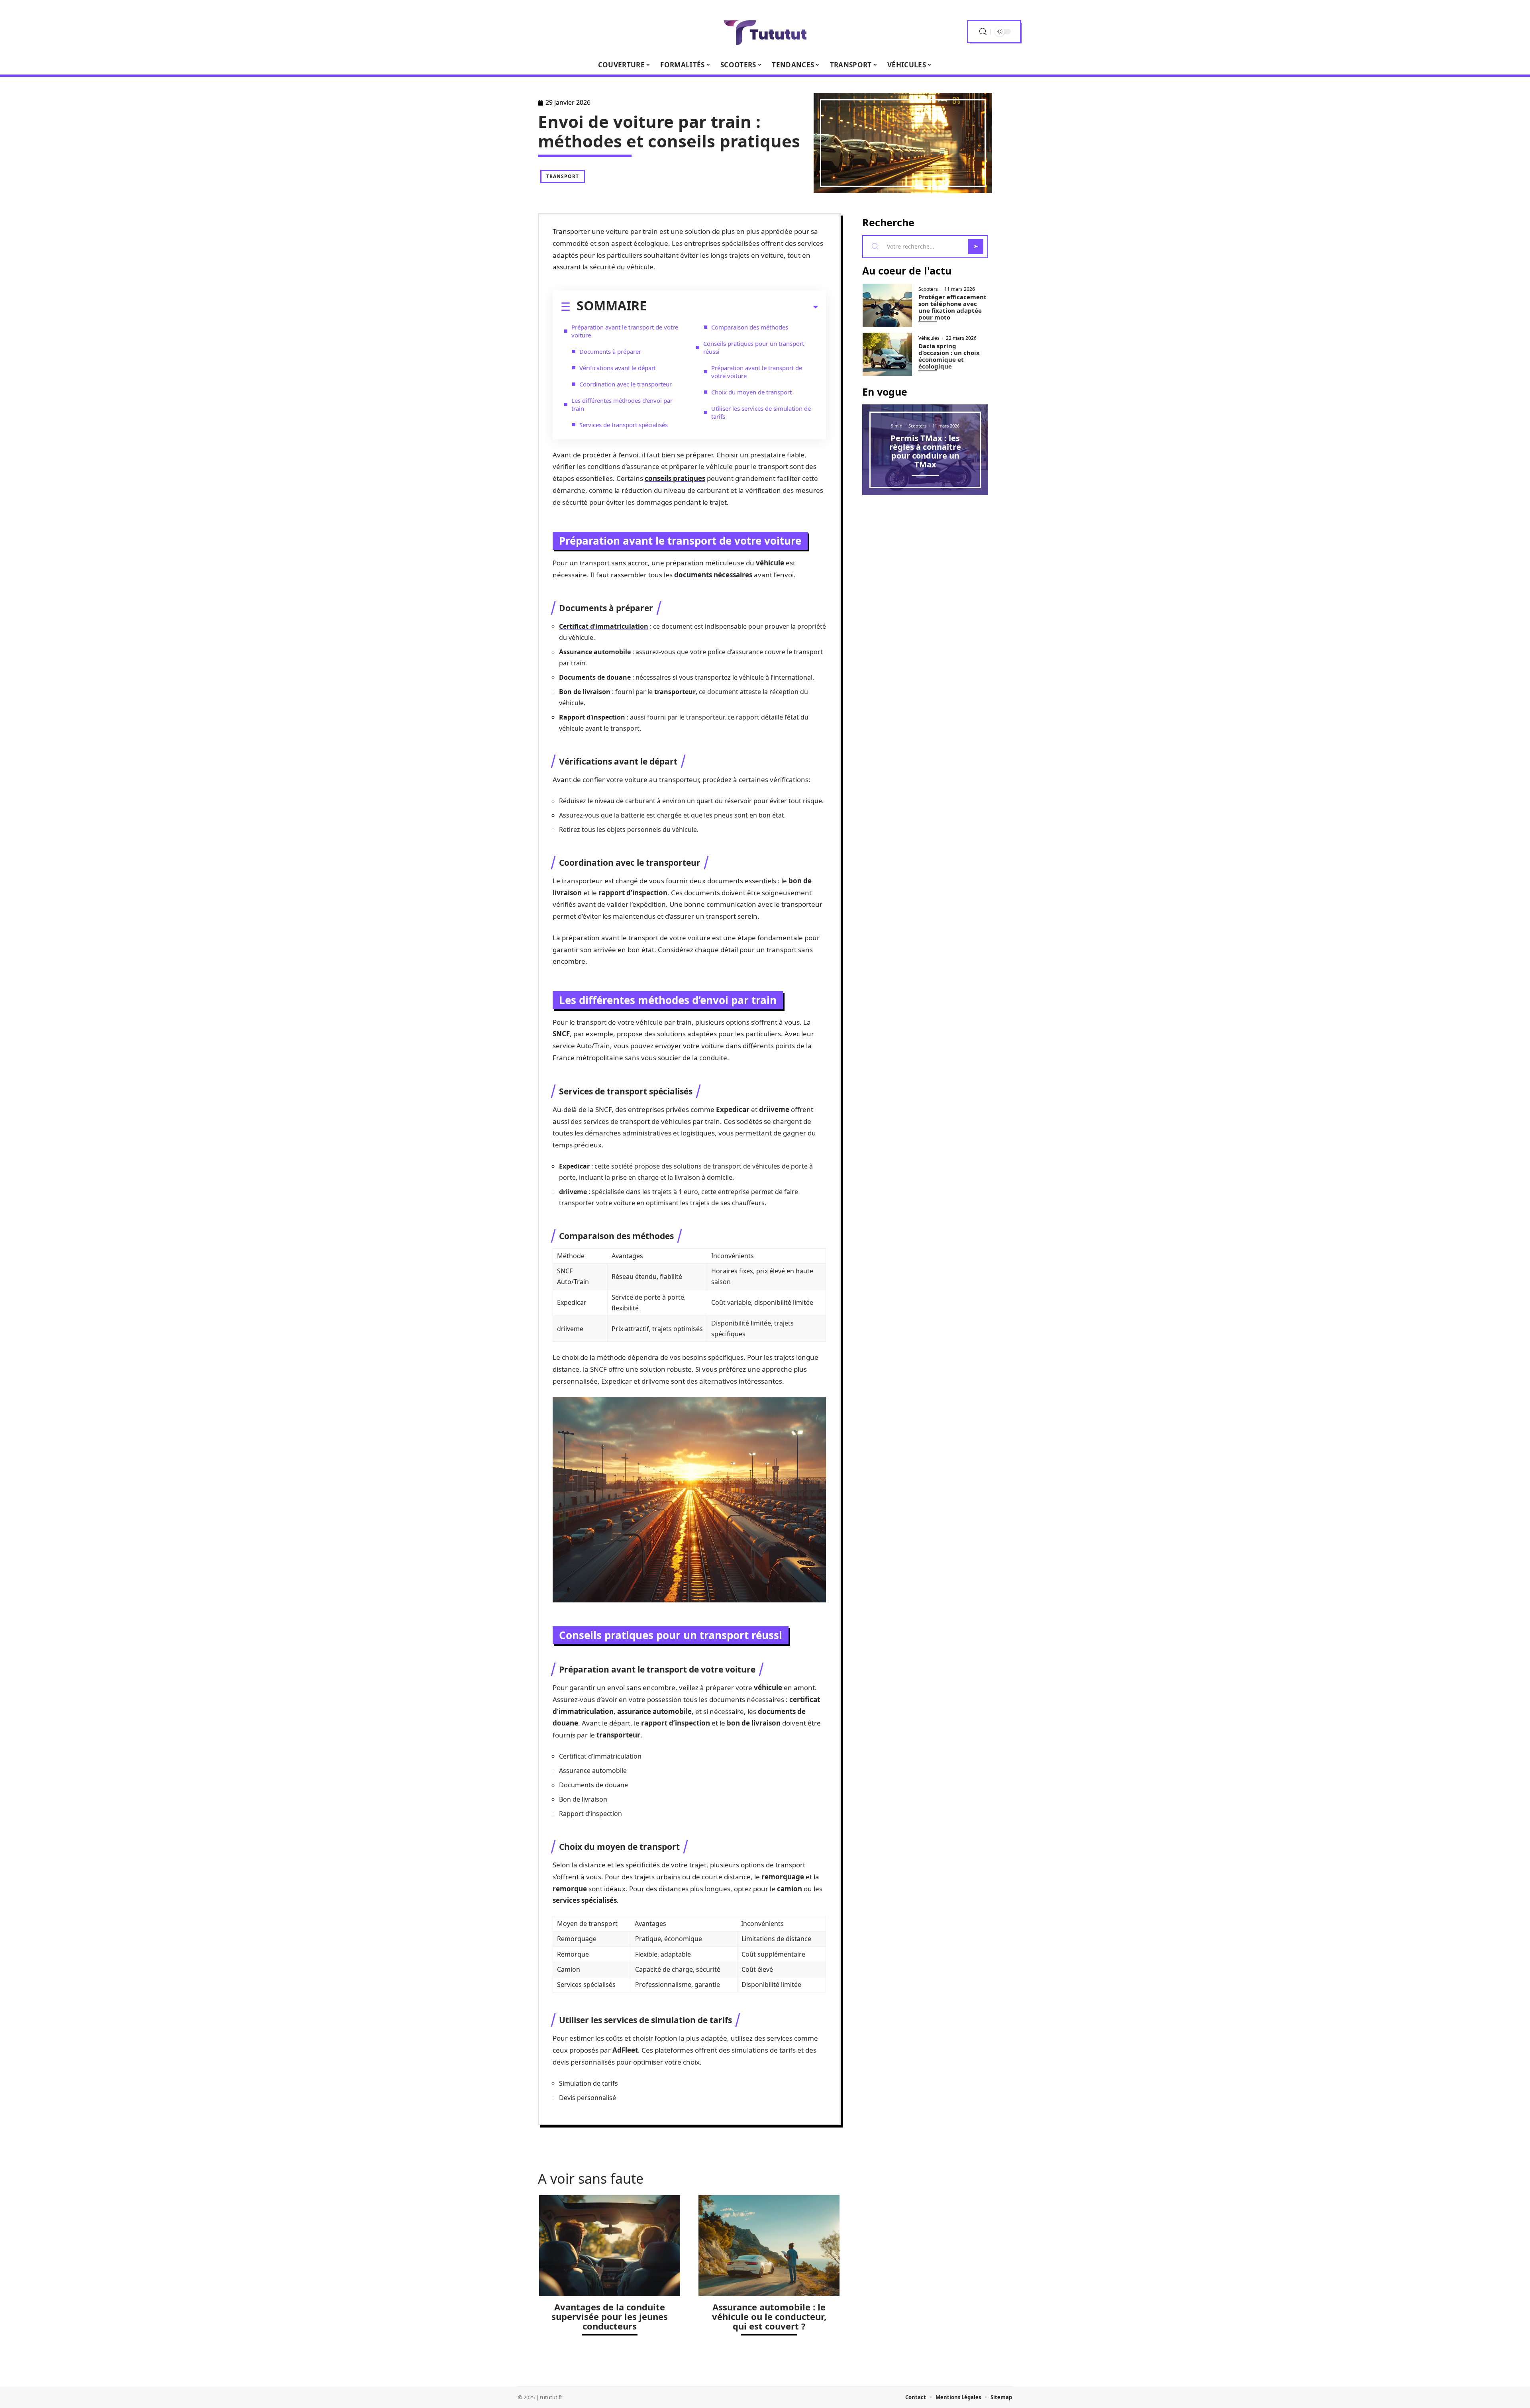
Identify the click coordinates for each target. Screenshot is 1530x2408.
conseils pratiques (675, 478)
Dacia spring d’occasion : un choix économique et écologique (949, 356)
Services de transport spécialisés (624, 425)
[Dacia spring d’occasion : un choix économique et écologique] (887, 354)
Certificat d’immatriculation (604, 626)
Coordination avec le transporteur (626, 384)
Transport (563, 176)
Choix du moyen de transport (751, 392)
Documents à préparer (610, 351)
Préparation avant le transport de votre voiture (625, 331)
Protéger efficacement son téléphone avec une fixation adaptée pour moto (952, 307)
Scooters (928, 289)
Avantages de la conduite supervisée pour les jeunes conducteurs (610, 2316)
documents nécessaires (713, 575)
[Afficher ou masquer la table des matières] (732, 307)
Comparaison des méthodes (750, 327)
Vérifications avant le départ (618, 368)
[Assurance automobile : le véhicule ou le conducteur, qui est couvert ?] (769, 2246)
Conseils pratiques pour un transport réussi (754, 347)
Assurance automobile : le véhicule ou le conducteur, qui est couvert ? (769, 2316)
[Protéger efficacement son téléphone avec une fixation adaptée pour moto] (887, 305)
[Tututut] (765, 31)
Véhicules (929, 338)
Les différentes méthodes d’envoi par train (622, 404)
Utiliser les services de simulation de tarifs (761, 412)
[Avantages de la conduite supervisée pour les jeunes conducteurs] (610, 2246)
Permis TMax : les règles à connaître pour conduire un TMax (925, 451)
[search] (983, 32)
